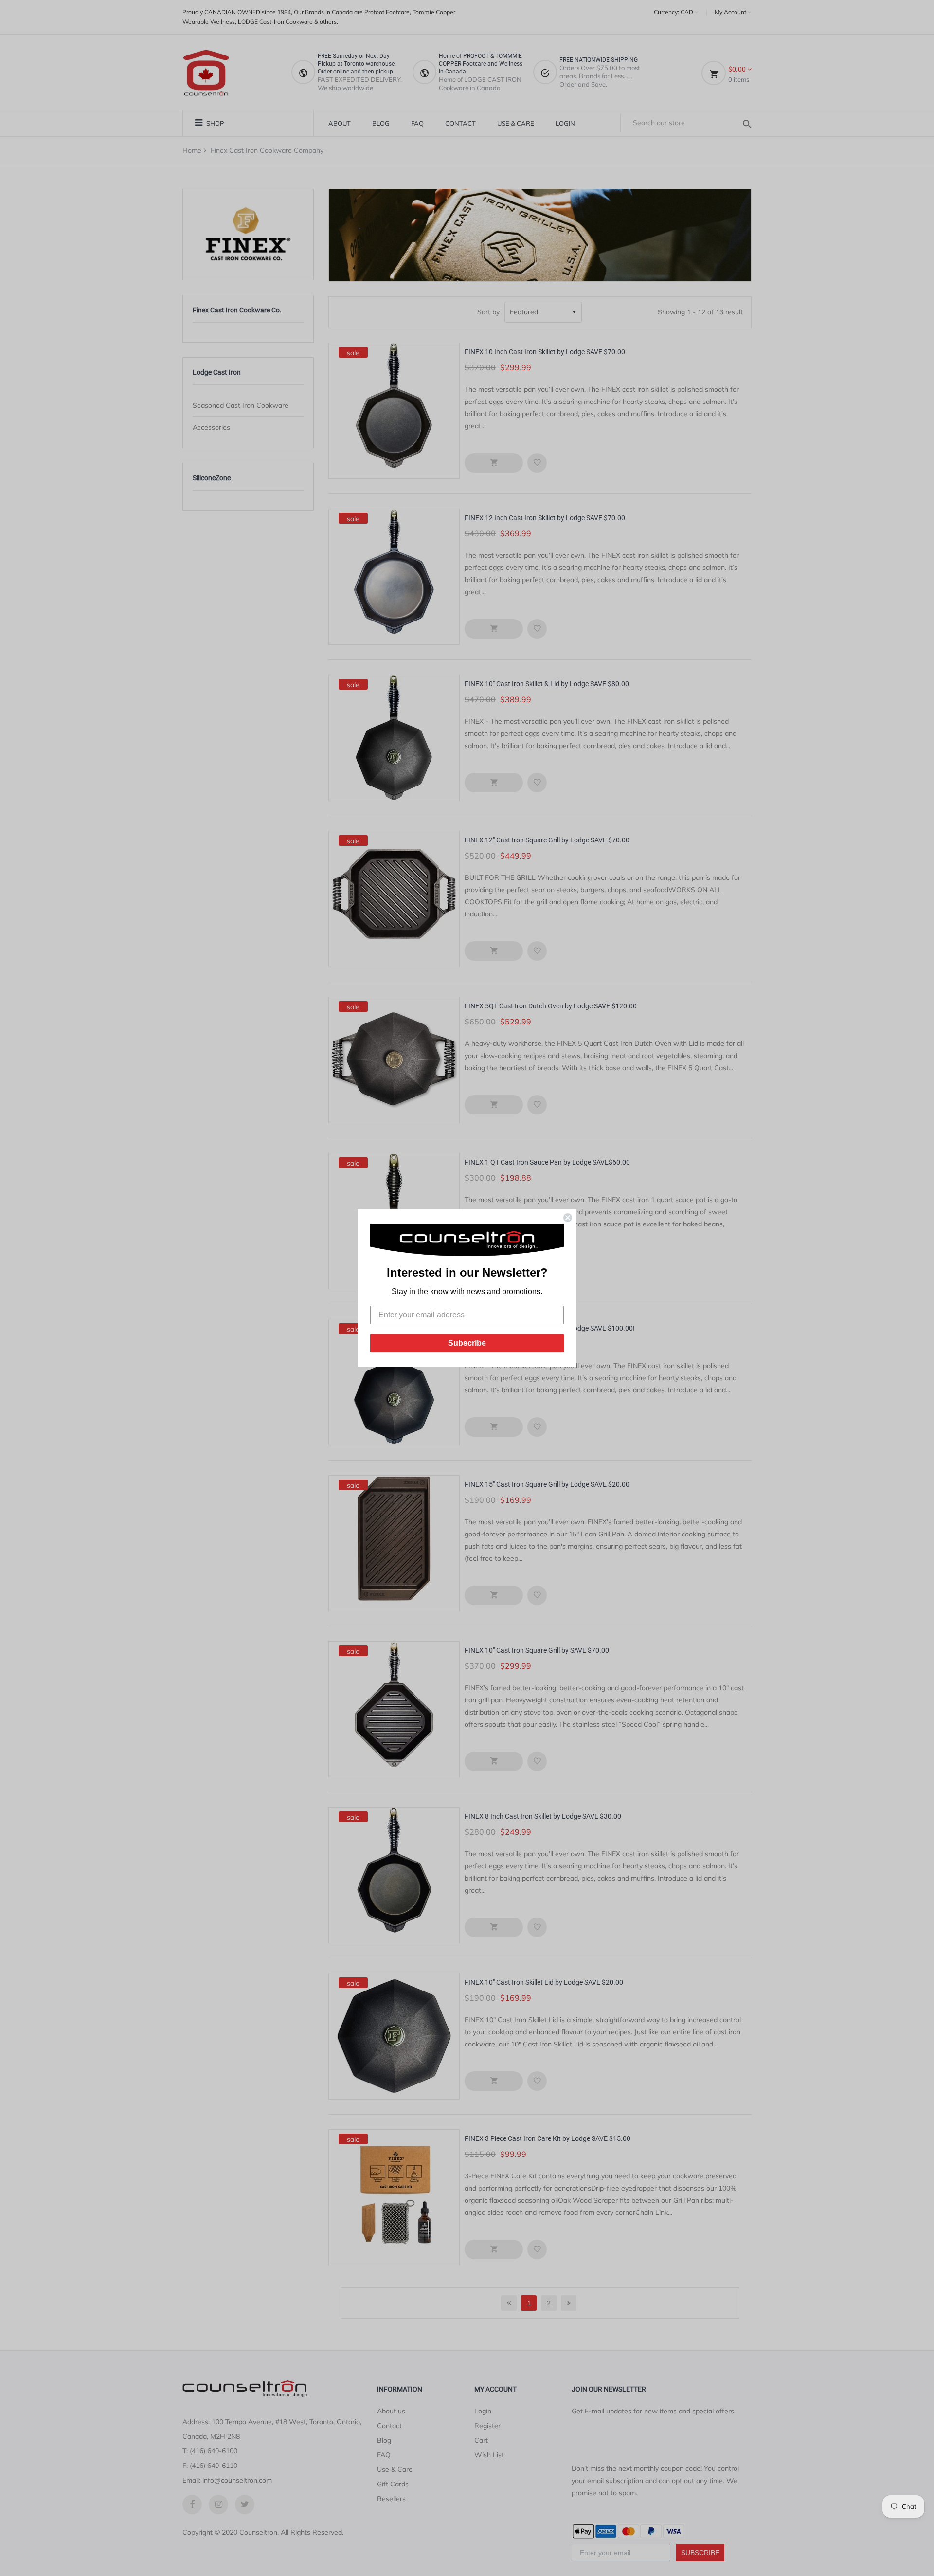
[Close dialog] (568, 1218)
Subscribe (467, 1343)
